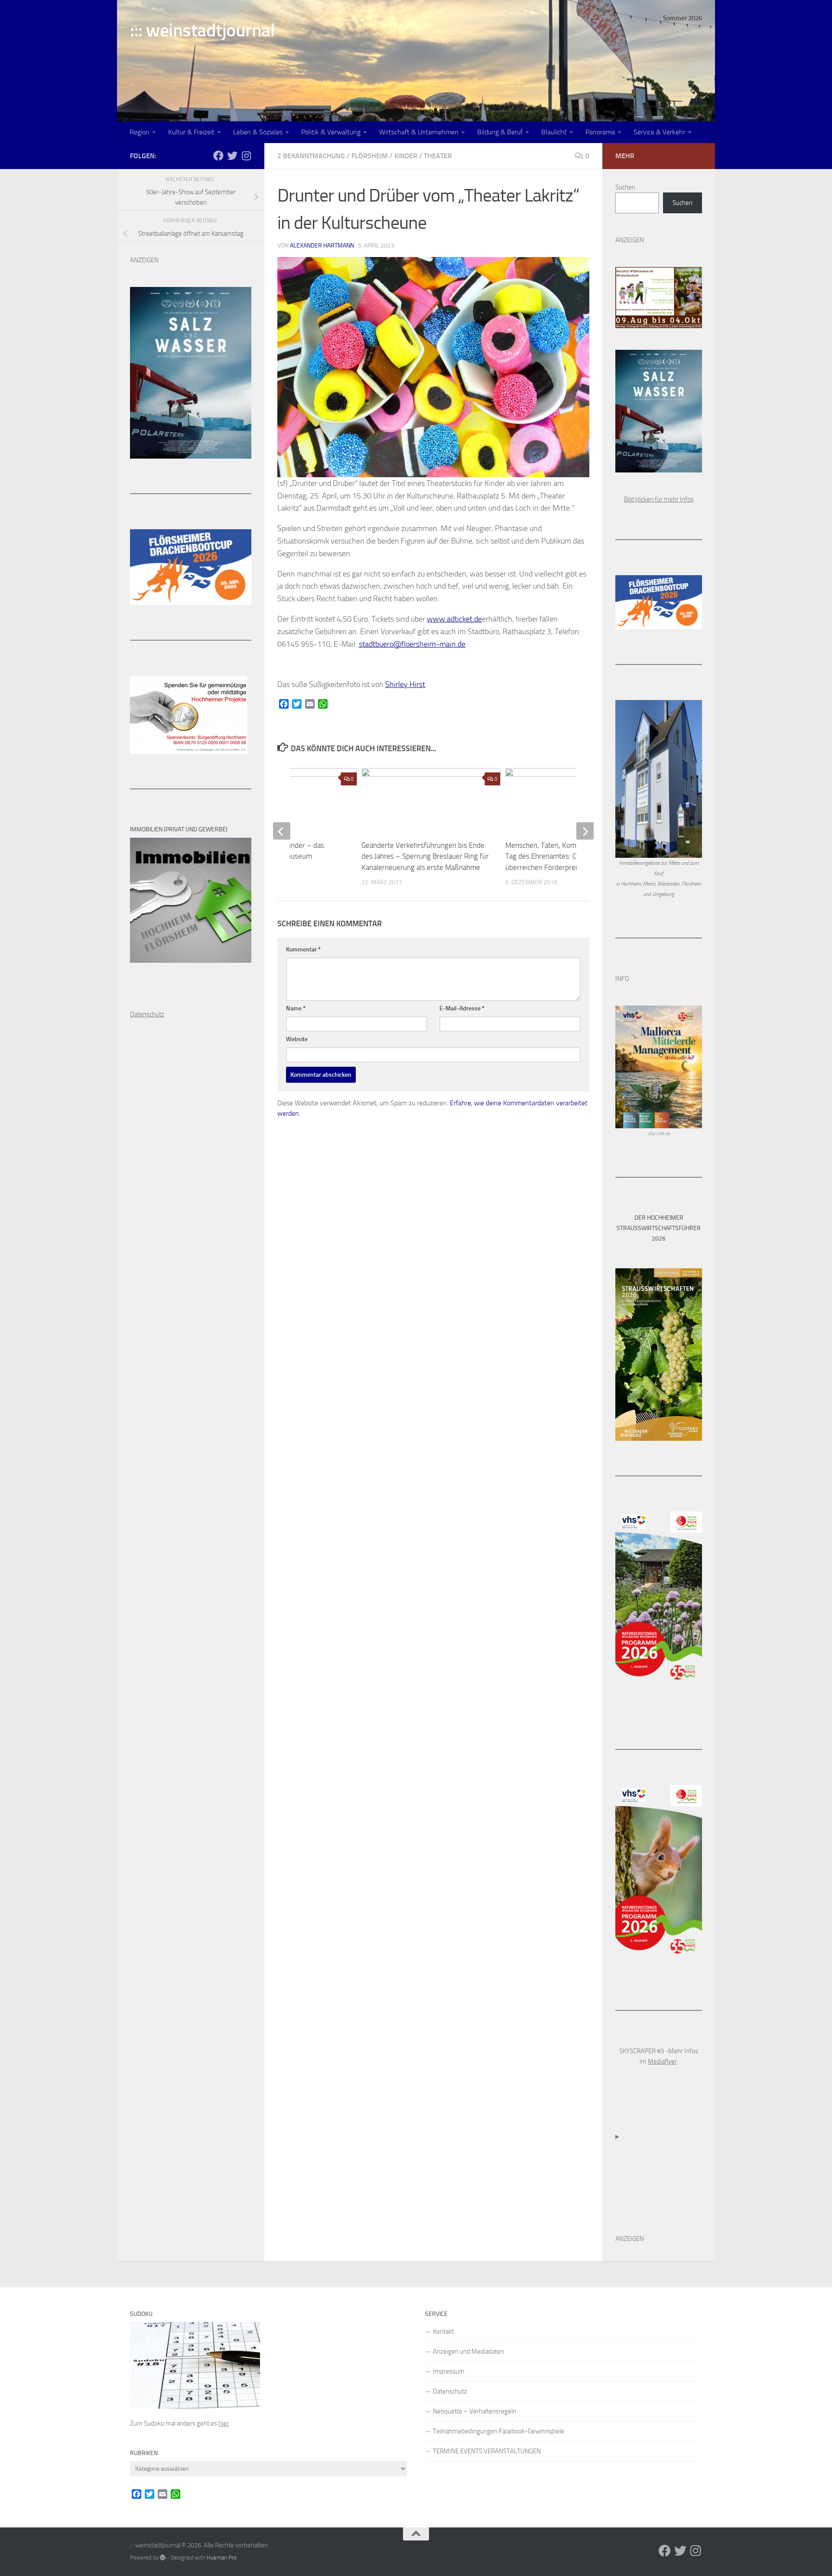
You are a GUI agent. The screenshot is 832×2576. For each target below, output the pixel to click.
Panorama (600, 132)
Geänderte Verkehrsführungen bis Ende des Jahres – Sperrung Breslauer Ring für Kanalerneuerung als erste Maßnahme (425, 856)
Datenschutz (450, 2391)
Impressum (449, 2371)
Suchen (625, 187)
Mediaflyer (662, 2061)
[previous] (282, 831)
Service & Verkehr (659, 132)
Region (140, 132)
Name (296, 1008)
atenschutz (149, 1014)
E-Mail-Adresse (462, 1008)
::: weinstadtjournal (202, 30)
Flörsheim (370, 156)
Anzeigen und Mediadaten (468, 2351)
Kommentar (303, 949)
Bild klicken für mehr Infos (659, 499)
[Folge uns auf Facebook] (218, 156)
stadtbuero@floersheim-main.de (412, 644)
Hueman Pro (222, 2558)
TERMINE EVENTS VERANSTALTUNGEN (487, 2451)
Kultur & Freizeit (191, 132)
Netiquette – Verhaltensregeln (474, 2411)
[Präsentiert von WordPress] (163, 2558)
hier (224, 2423)
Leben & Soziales (258, 132)
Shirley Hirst (405, 684)
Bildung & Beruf (500, 132)
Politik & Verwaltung (331, 132)
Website (297, 1039)
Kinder (406, 156)
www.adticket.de (454, 619)
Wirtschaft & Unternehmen (419, 132)
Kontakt (443, 2332)
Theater (438, 156)
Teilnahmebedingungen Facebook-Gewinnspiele (499, 2431)
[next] (585, 831)
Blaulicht (554, 132)
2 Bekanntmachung (311, 156)
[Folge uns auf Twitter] (232, 156)
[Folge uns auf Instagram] (246, 156)
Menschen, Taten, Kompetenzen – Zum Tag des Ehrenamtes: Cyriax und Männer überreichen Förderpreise (568, 856)
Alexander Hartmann (322, 246)
